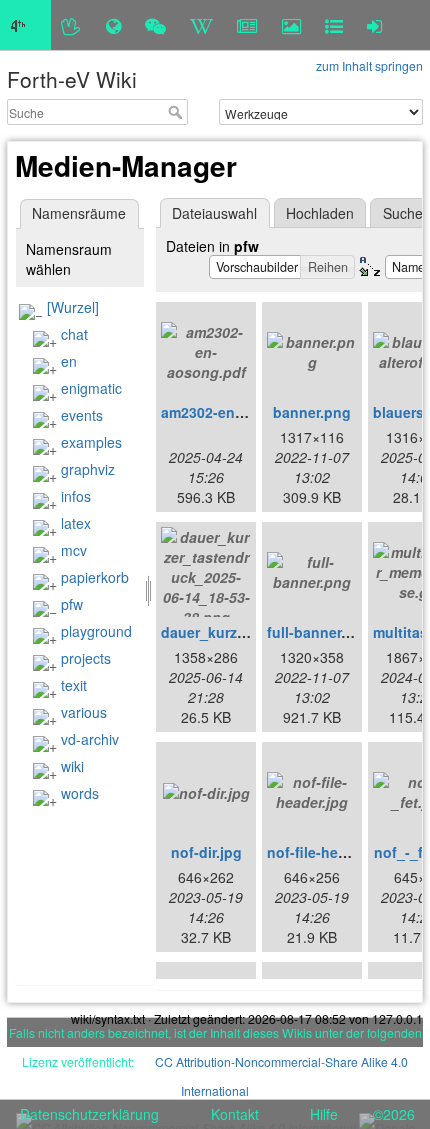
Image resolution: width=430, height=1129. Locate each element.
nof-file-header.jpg (330, 852)
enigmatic (91, 388)
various (84, 712)
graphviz (88, 469)
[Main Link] (25, 25)
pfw (72, 604)
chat (74, 334)
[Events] (155, 25)
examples (91, 442)
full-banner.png (319, 632)
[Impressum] (334, 25)
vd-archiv (90, 739)
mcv (74, 550)
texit (74, 685)
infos (76, 496)
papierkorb (95, 577)
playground (96, 631)
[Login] (374, 25)
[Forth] (71, 25)
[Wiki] (201, 25)
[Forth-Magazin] (247, 25)
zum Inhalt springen (369, 65)
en (69, 361)
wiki (72, 766)
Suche (177, 112)
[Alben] (291, 25)
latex (76, 523)
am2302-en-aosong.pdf (240, 412)
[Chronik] (113, 25)
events (82, 415)
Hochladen (320, 213)
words (80, 793)
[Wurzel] (73, 307)
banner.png (312, 412)
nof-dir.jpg (206, 852)
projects (86, 658)
